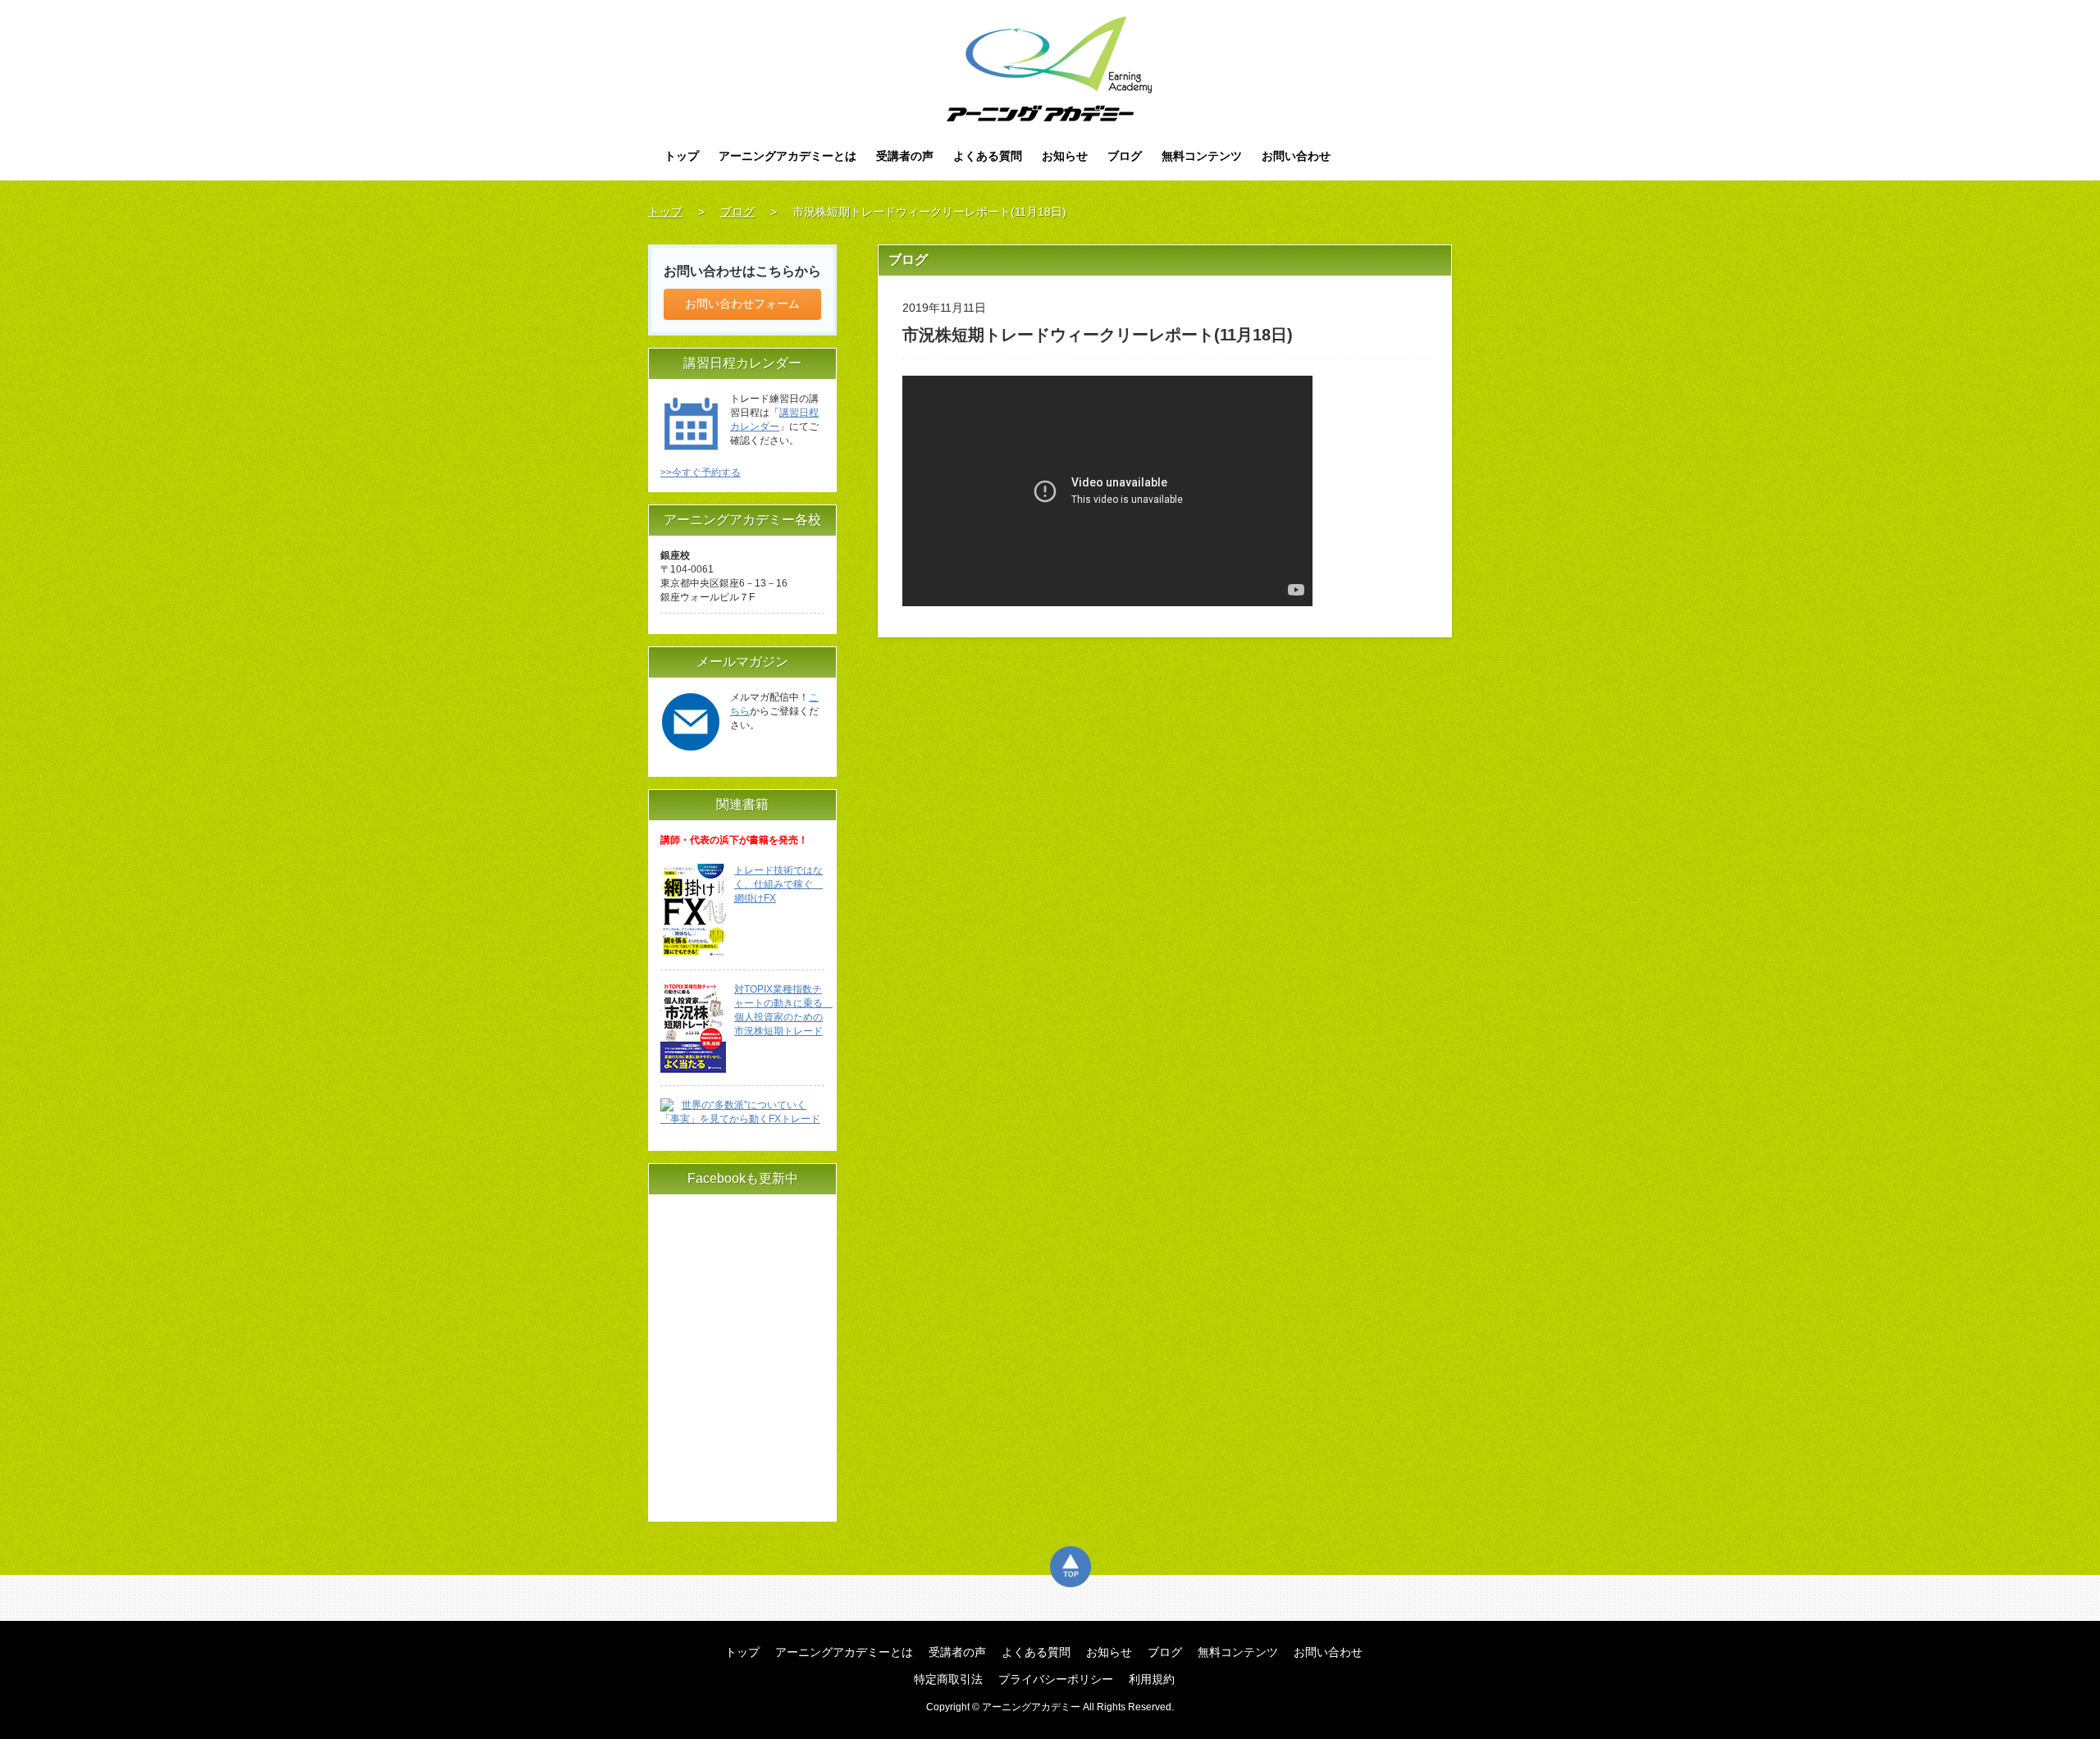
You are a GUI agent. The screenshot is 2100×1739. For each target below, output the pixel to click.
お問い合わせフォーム (742, 304)
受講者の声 (905, 156)
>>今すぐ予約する (701, 472)
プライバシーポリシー (1056, 1679)
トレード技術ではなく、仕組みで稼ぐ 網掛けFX (778, 884)
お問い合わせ (1296, 156)
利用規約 (1152, 1679)
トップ (682, 156)
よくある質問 (988, 156)
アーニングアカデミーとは (787, 156)
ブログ (1125, 156)
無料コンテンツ (1202, 156)
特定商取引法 (948, 1679)
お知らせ (1065, 156)
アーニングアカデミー (1050, 69)
